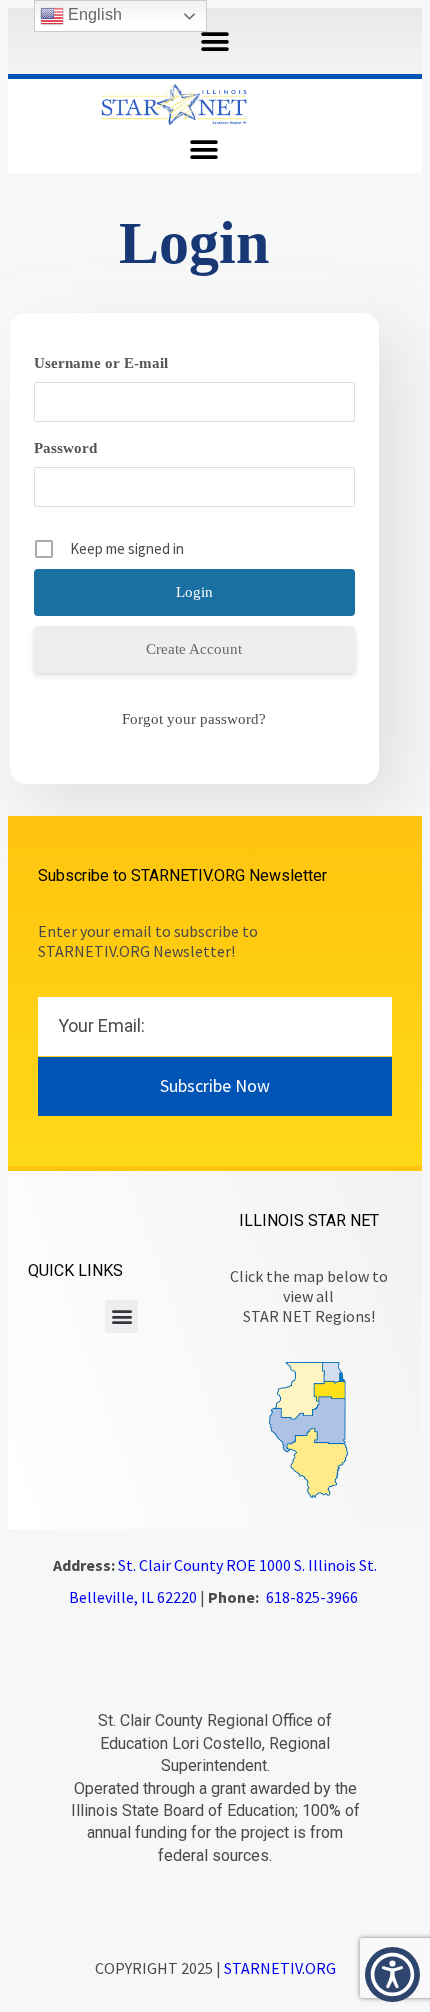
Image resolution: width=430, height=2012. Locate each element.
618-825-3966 (312, 1597)
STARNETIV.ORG (280, 1968)
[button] (215, 41)
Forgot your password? (194, 719)
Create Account (194, 649)
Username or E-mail (101, 363)
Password (65, 448)
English (93, 14)
